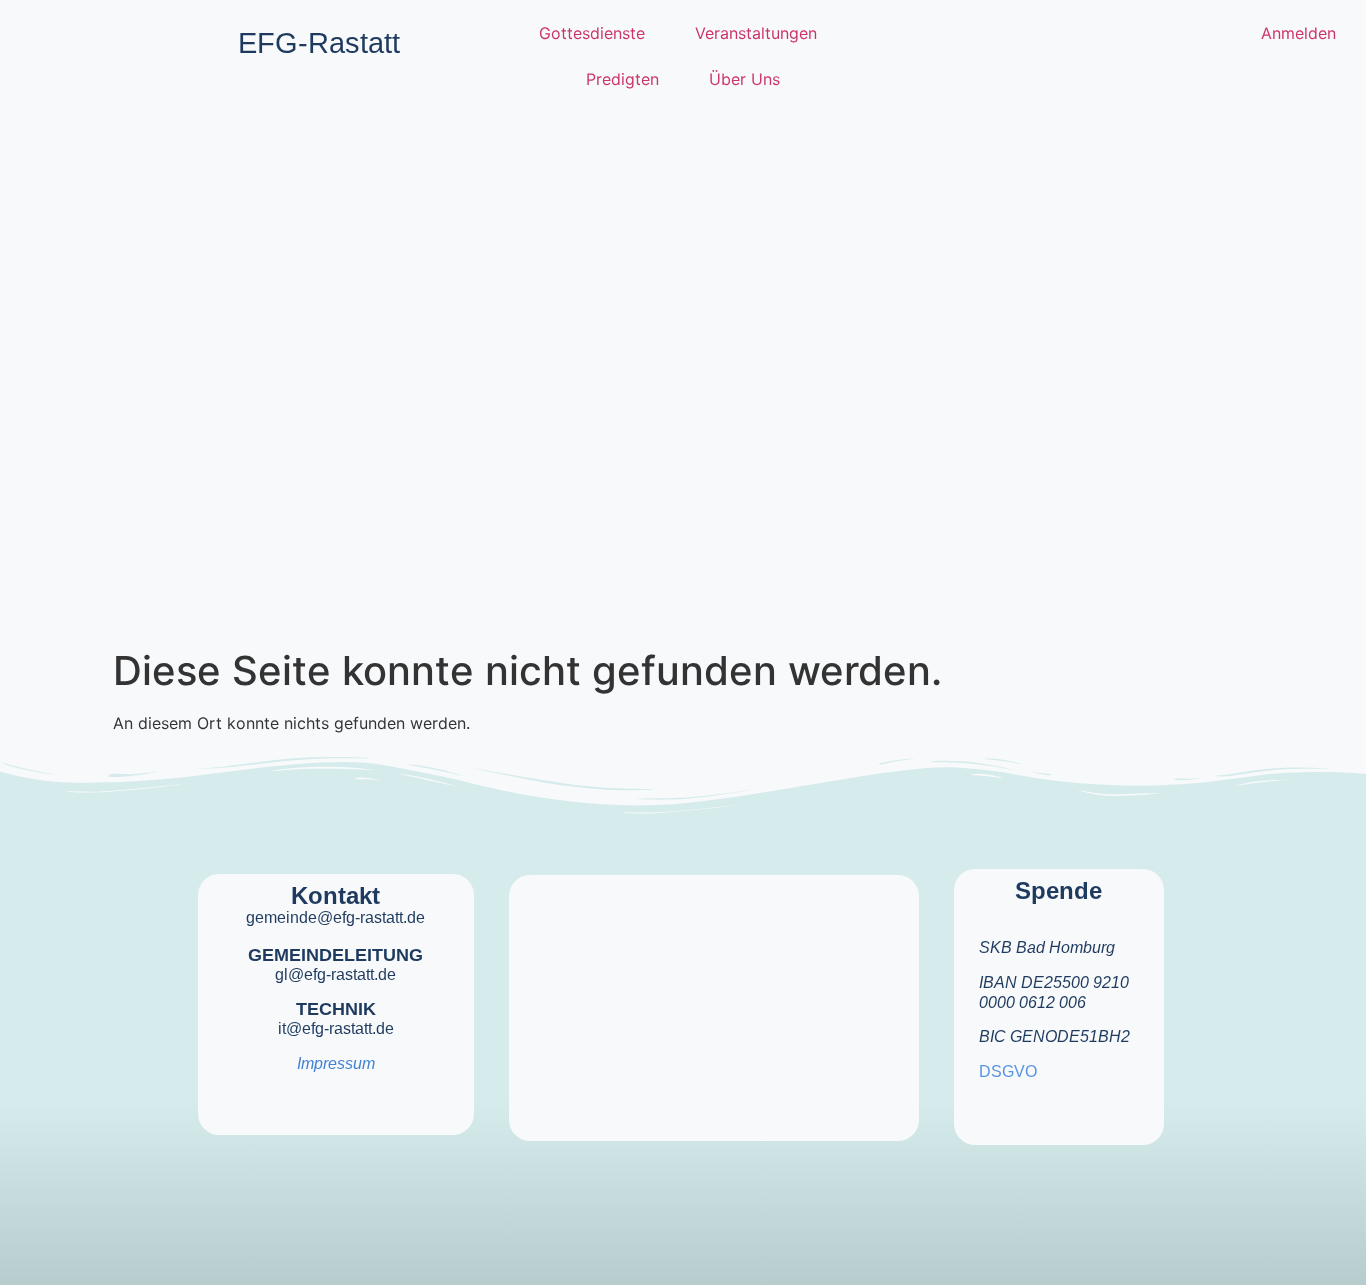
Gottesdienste (592, 33)
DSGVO (1008, 1071)
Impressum (336, 1063)
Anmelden (1298, 33)
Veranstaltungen (756, 33)
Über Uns (744, 79)
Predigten (622, 79)
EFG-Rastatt (319, 43)
